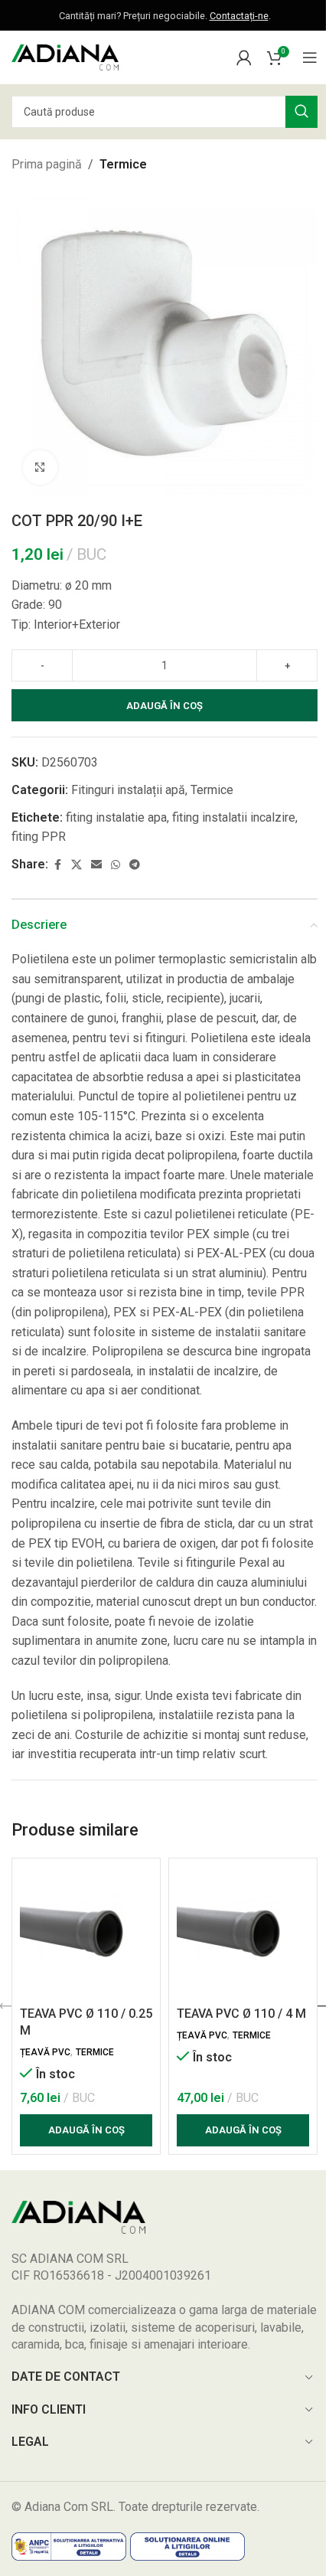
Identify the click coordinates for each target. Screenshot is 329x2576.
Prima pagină (47, 164)
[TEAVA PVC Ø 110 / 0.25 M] (86, 1932)
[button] (86, 2130)
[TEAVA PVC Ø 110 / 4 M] (243, 1932)
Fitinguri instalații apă (128, 790)
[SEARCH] (301, 112)
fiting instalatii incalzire (234, 817)
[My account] (244, 57)
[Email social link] (96, 865)
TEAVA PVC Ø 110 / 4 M (241, 2014)
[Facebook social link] (57, 865)
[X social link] (77, 865)
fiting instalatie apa (116, 817)
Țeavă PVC (45, 2052)
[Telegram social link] (135, 865)
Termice (123, 164)
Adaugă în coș (164, 706)
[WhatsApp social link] (116, 865)
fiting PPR (39, 837)
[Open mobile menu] (310, 57)
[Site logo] (65, 56)
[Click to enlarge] (40, 467)
